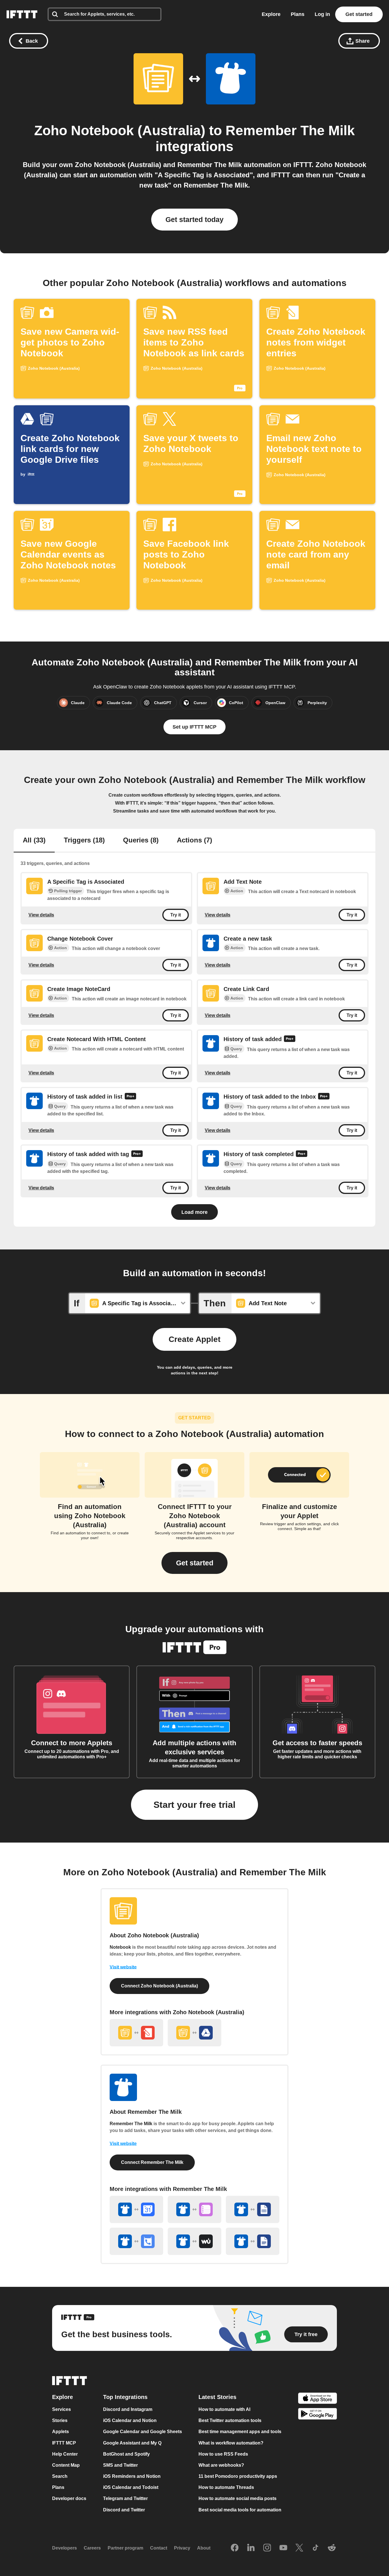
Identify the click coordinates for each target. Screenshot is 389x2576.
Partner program (125, 2548)
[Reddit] (332, 2548)
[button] (195, 1563)
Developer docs (69, 2499)
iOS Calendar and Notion (130, 2420)
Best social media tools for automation (240, 2510)
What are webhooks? (221, 2465)
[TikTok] (316, 2548)
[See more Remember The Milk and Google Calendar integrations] (136, 2209)
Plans (298, 14)
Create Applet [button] (195, 1339)
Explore (271, 14)
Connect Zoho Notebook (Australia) (159, 1986)
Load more (195, 1212)
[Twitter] (299, 2548)
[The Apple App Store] (318, 2399)
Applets (61, 2432)
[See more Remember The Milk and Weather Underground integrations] (195, 2241)
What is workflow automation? (231, 2443)
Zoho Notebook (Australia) (120, 130)
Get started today (195, 219)
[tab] (34, 841)
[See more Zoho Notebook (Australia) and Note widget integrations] (136, 2033)
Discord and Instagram (128, 2409)
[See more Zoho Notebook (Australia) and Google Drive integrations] (195, 2033)
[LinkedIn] (251, 2548)
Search (60, 2476)
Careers (92, 2548)
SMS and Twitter (120, 2465)
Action (237, 891)
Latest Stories (217, 2397)
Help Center (65, 2454)
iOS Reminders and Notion (132, 2476)
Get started (359, 14)
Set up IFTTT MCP (195, 727)
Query (236, 1049)
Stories (60, 2420)
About (204, 2548)
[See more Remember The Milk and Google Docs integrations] (253, 2241)
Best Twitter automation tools (230, 2420)
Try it (176, 915)
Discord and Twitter (124, 2510)
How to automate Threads (226, 2487)
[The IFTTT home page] (22, 14)
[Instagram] (267, 2548)
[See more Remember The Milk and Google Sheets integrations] (253, 2209)
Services (62, 2409)
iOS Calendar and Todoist (131, 2487)
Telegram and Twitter (125, 2499)
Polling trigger (68, 891)
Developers (65, 2548)
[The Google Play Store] (318, 2415)
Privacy (182, 2548)
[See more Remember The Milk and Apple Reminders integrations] (195, 2209)
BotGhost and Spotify (126, 2454)
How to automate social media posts (238, 2499)
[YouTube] (283, 2548)
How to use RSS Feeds (223, 2454)
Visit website (123, 1967)
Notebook (120, 1947)
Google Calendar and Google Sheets (143, 2432)
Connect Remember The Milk (152, 2162)
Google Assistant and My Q (132, 2443)
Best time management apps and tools (240, 2432)
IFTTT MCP (64, 2443)
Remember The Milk (290, 130)
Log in (322, 14)
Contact (159, 2548)
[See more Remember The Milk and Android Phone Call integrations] (136, 2241)
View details (41, 915)
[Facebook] (235, 2548)
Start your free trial (195, 1805)
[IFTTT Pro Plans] (290, 1040)
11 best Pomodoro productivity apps (238, 2476)
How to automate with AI (224, 2409)
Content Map (66, 2465)
